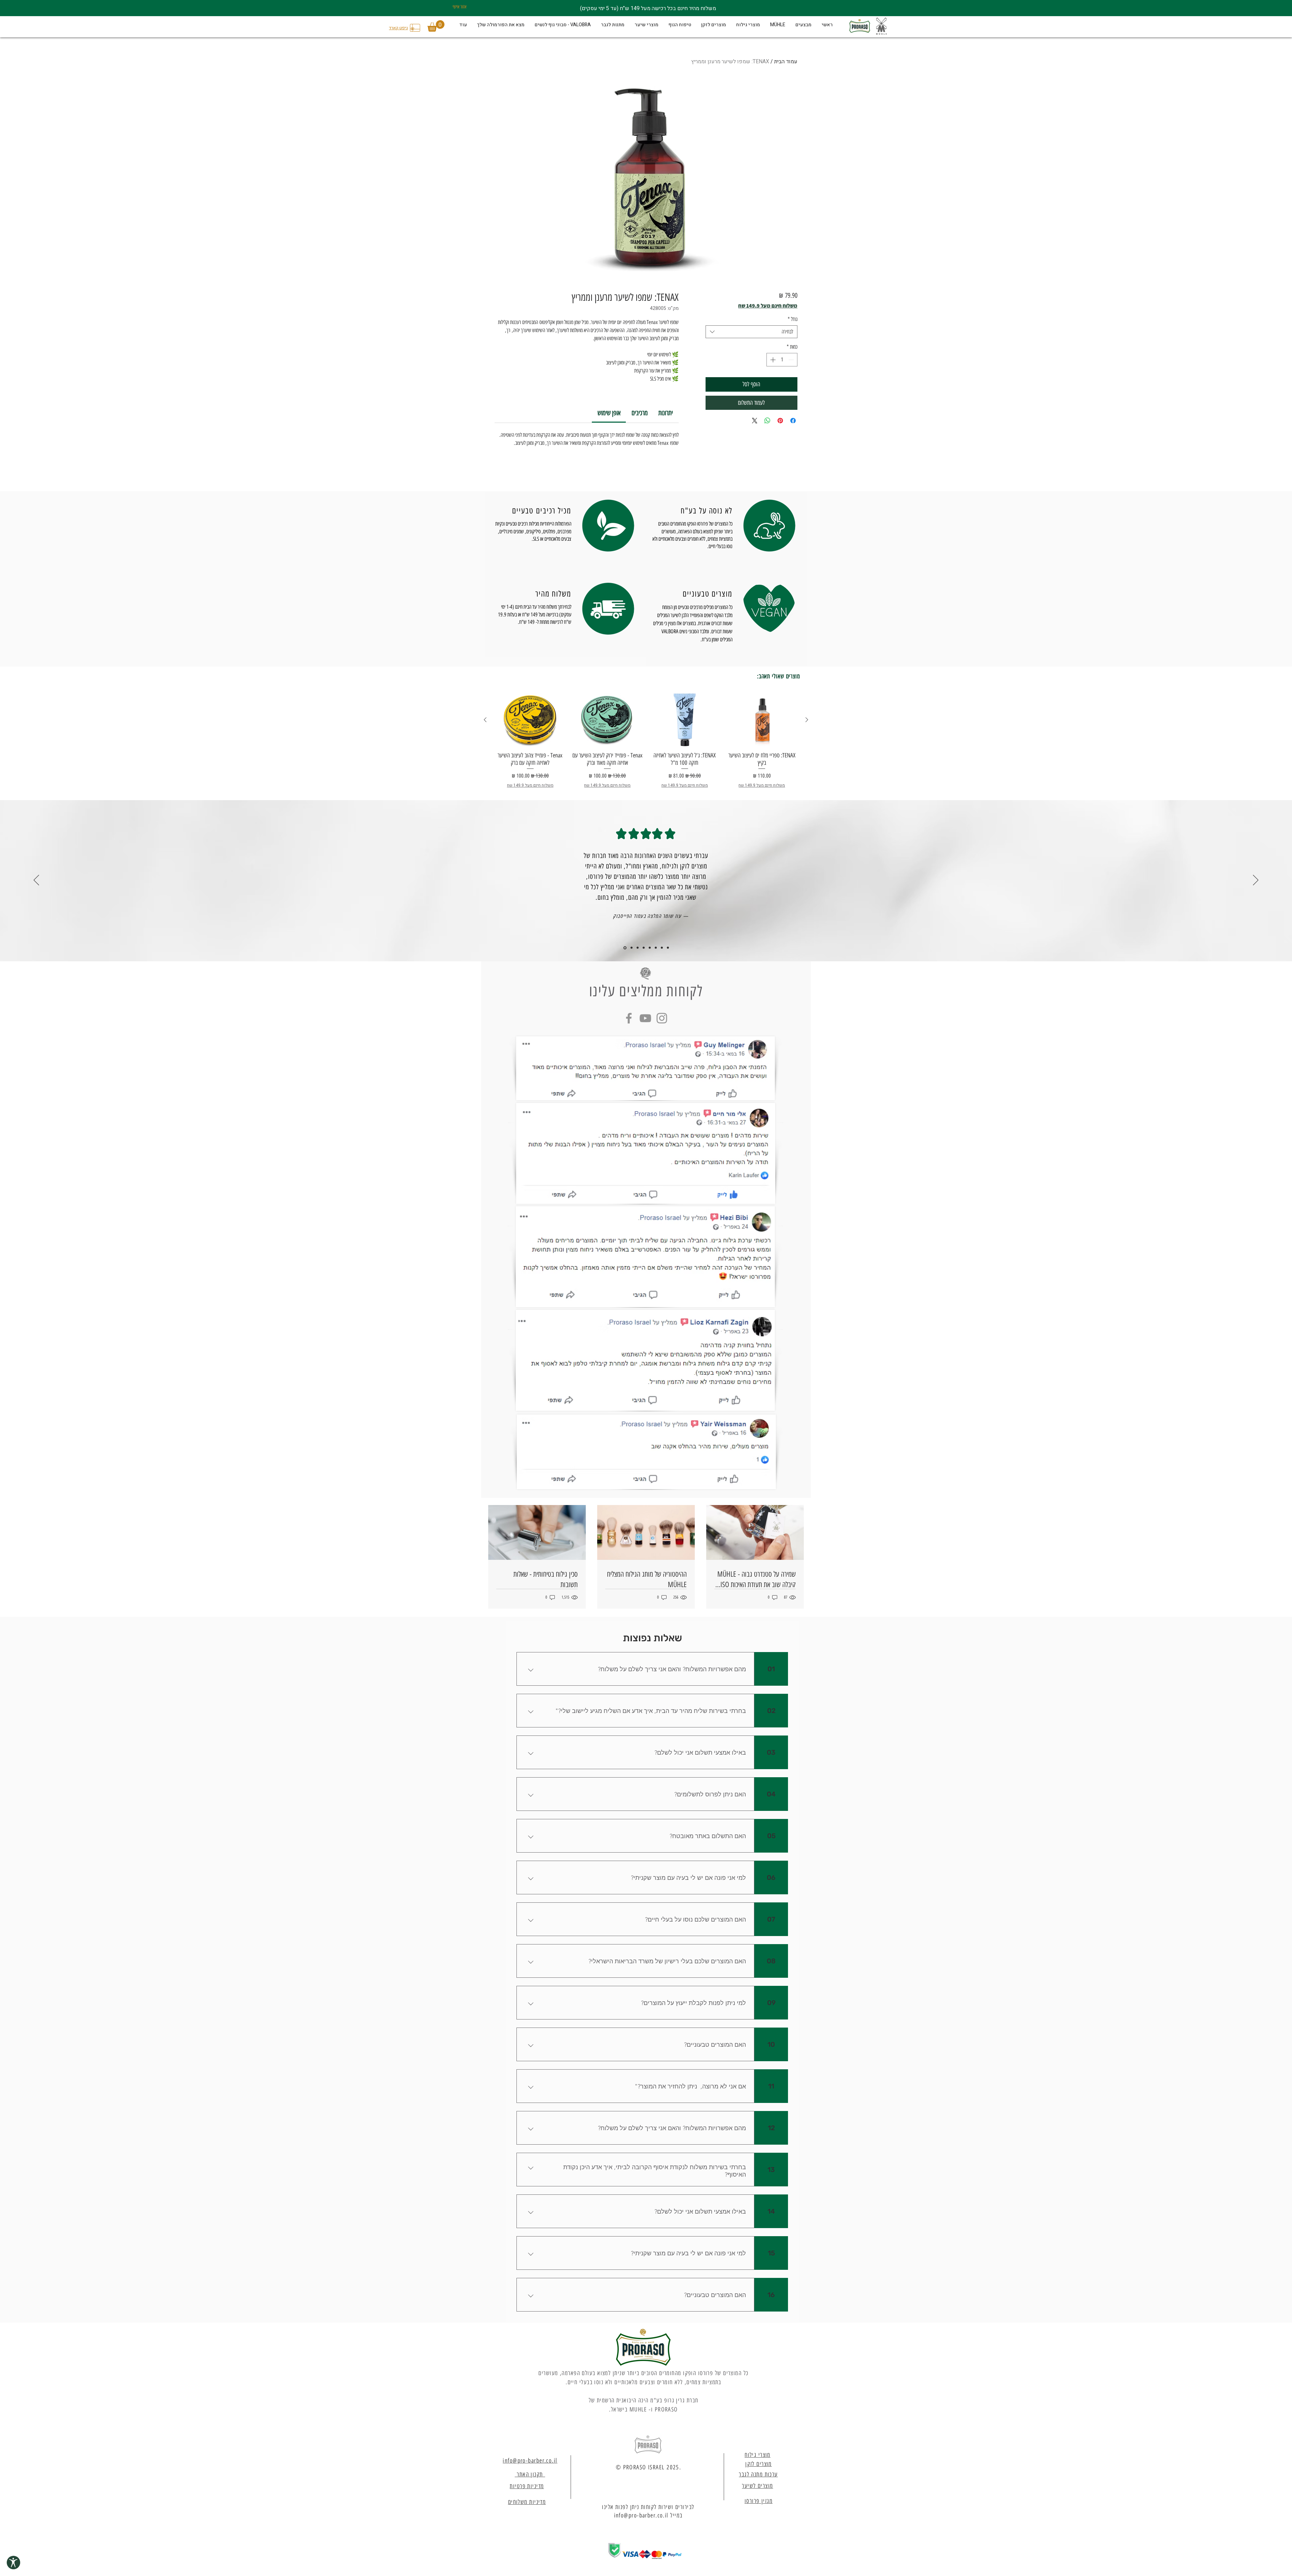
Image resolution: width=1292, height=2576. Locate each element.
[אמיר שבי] (631, 948)
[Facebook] (629, 1018)
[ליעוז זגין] (650, 948)
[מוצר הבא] (485, 720)
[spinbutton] (782, 360)
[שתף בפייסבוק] (793, 421)
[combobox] (751, 332)
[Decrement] (792, 360)
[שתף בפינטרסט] (780, 421)
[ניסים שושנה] (638, 948)
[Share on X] (755, 421)
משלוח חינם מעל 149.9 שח (768, 306)
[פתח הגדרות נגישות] (13, 2563)
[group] (646, 741)
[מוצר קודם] (807, 720)
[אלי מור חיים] (656, 948)
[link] (609, 413)
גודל (793, 319)
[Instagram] (662, 1018)
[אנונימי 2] (668, 948)
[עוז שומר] (624, 948)
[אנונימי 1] (662, 948)
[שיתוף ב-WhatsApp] (767, 421)
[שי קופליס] (644, 948)
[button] (436, 26)
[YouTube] (645, 1018)
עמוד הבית (786, 62)
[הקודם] (36, 881)
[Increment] (772, 360)
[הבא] (1256, 881)
